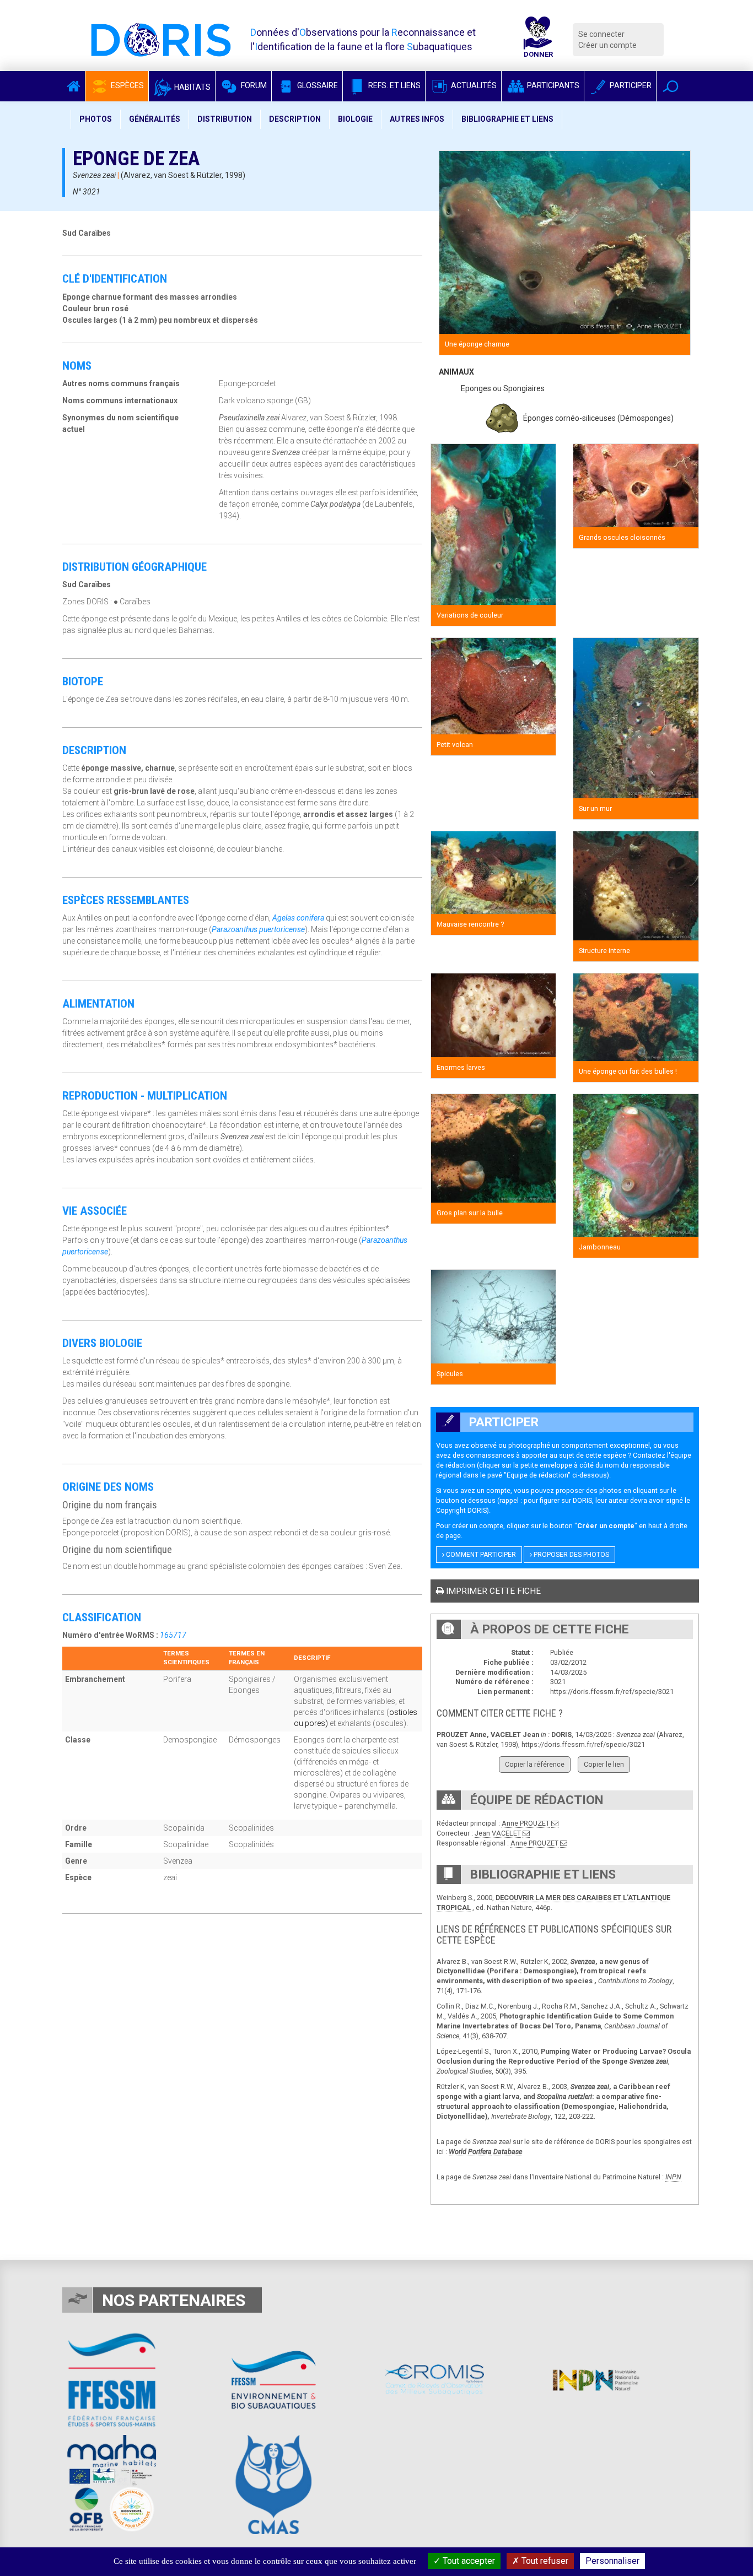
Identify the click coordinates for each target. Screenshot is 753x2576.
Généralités (155, 119)
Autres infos (417, 119)
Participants (552, 85)
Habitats (192, 87)
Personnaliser (612, 2561)
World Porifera (470, 2152)
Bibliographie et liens (507, 119)
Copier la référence (535, 1764)
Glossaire (317, 85)
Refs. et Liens (394, 85)
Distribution (225, 119)
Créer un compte (607, 45)
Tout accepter (468, 2561)
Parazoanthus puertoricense (258, 929)
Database (507, 2152)
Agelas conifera (298, 918)
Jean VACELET (498, 1833)
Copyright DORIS (461, 1510)
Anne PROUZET (526, 1823)
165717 (173, 1635)
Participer (630, 85)
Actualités (473, 85)
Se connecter (601, 34)
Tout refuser (544, 2561)
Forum (253, 85)
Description (295, 119)
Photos (96, 119)
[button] (671, 86)
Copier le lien (604, 1764)
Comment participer (480, 1555)
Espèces (127, 85)
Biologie (355, 119)
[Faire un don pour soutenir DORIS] (538, 40)
